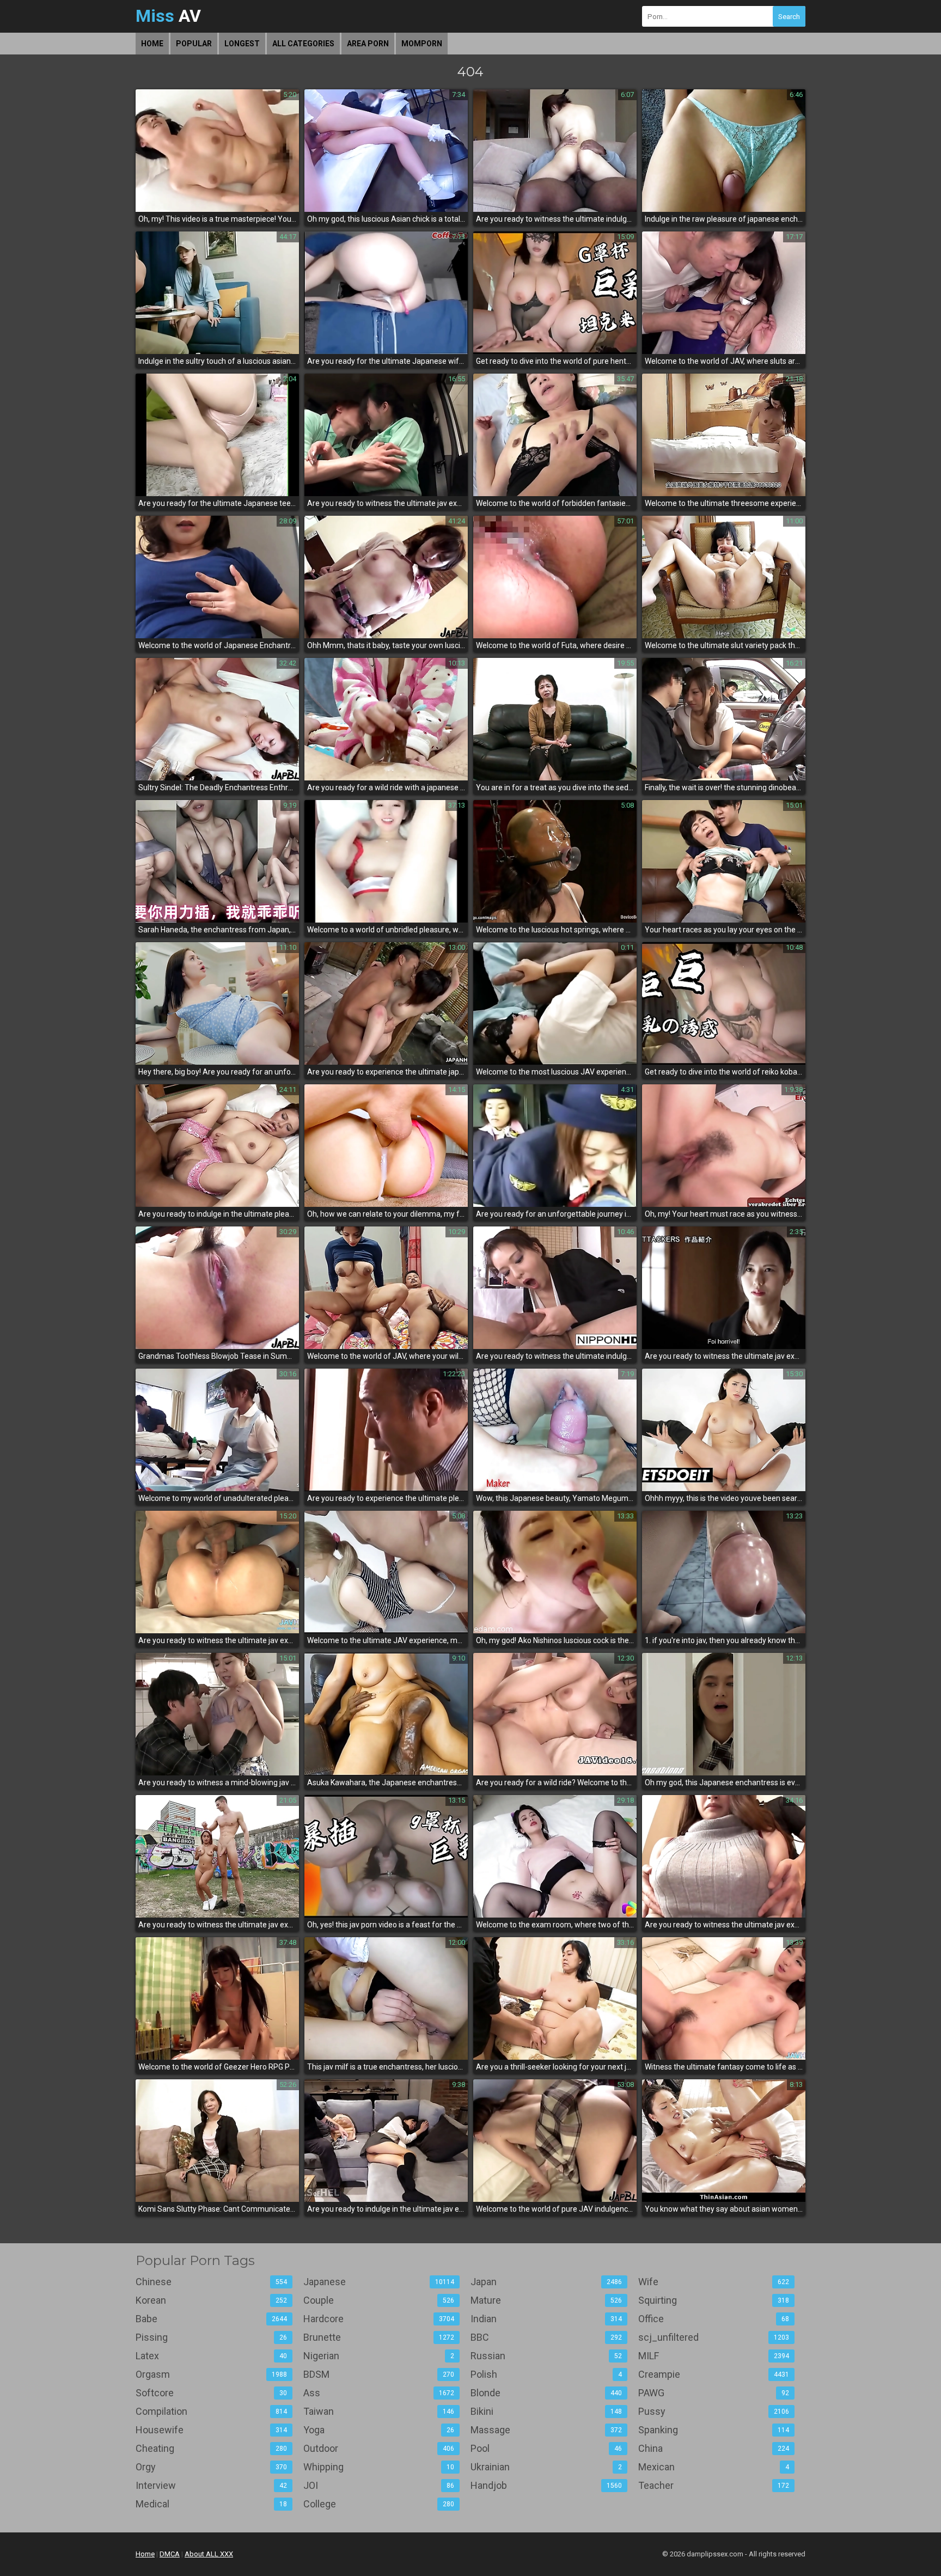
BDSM (379, 2374)
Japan (546, 2282)
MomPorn (422, 44)
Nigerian (379, 2356)
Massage (546, 2430)
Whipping (379, 2467)
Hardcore (379, 2319)
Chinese (211, 2282)
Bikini (546, 2411)
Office (714, 2319)
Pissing (211, 2337)
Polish (546, 2374)
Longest (242, 44)
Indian (546, 2319)
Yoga (379, 2430)
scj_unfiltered (714, 2337)
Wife (714, 2282)
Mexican (714, 2467)
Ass (379, 2393)
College (379, 2504)
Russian (546, 2356)
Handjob (546, 2485)
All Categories (303, 44)
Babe (211, 2319)
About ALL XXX (209, 2554)
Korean (211, 2300)
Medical (211, 2504)
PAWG (714, 2393)
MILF (714, 2356)
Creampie (714, 2374)
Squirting (714, 2300)
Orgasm (211, 2374)
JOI (379, 2485)
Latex (211, 2356)
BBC (546, 2337)
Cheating (211, 2448)
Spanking (714, 2430)
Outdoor (379, 2448)
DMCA (170, 2554)
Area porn (368, 44)
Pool (546, 2448)
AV (168, 16)
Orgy (211, 2467)
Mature (546, 2300)
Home (152, 44)
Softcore (211, 2393)
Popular (194, 44)
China (714, 2448)
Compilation (211, 2411)
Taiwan (379, 2411)
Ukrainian (546, 2467)
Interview (211, 2485)
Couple (379, 2300)
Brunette (379, 2337)
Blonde (546, 2393)
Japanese (379, 2282)
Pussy (714, 2411)
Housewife (211, 2430)
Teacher (714, 2485)
